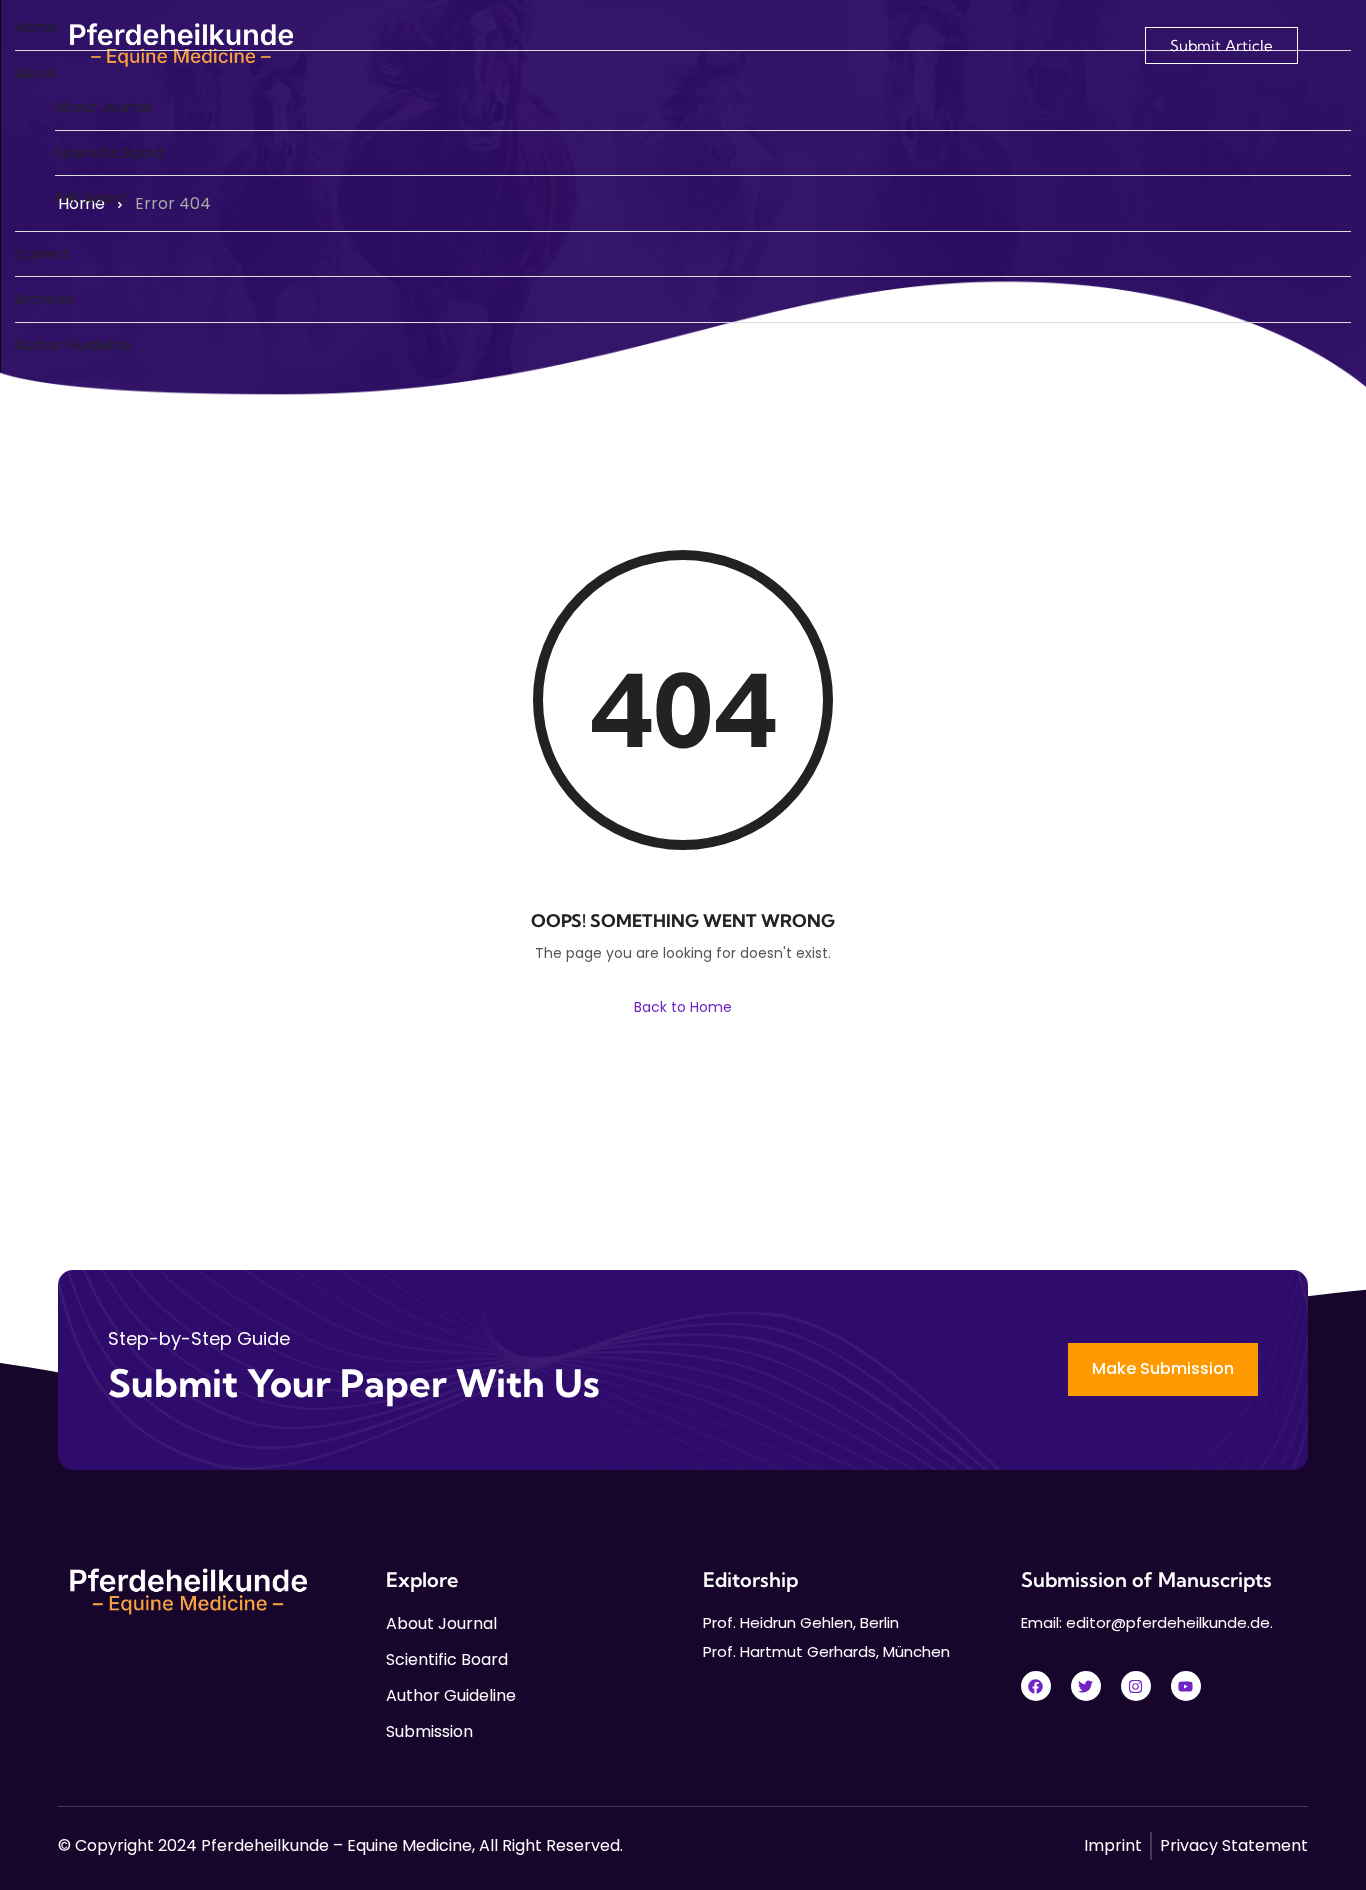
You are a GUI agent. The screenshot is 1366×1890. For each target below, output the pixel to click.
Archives (44, 299)
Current (42, 254)
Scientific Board (109, 153)
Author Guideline (73, 345)
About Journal (103, 107)
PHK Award (91, 198)
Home (36, 27)
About (36, 73)
